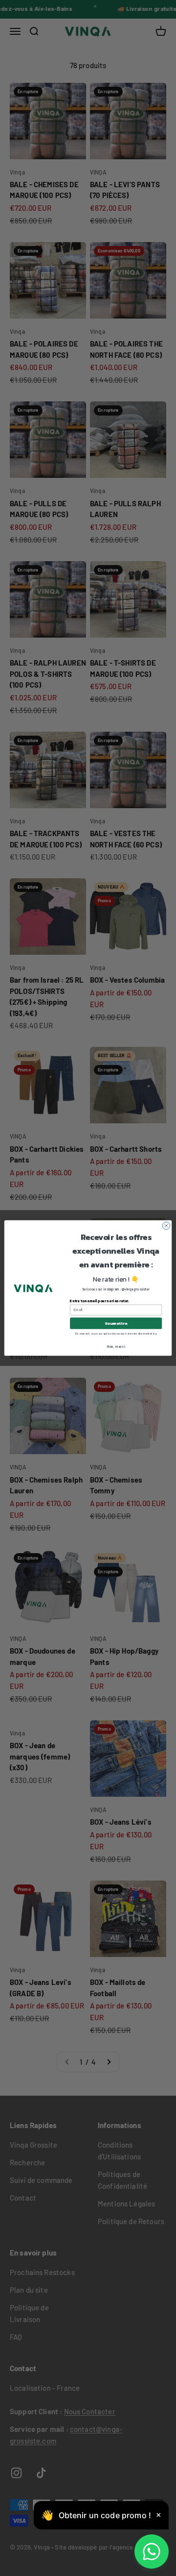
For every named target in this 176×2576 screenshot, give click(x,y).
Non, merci (116, 1347)
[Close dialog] (166, 1226)
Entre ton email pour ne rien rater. (99, 1301)
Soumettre (116, 1323)
